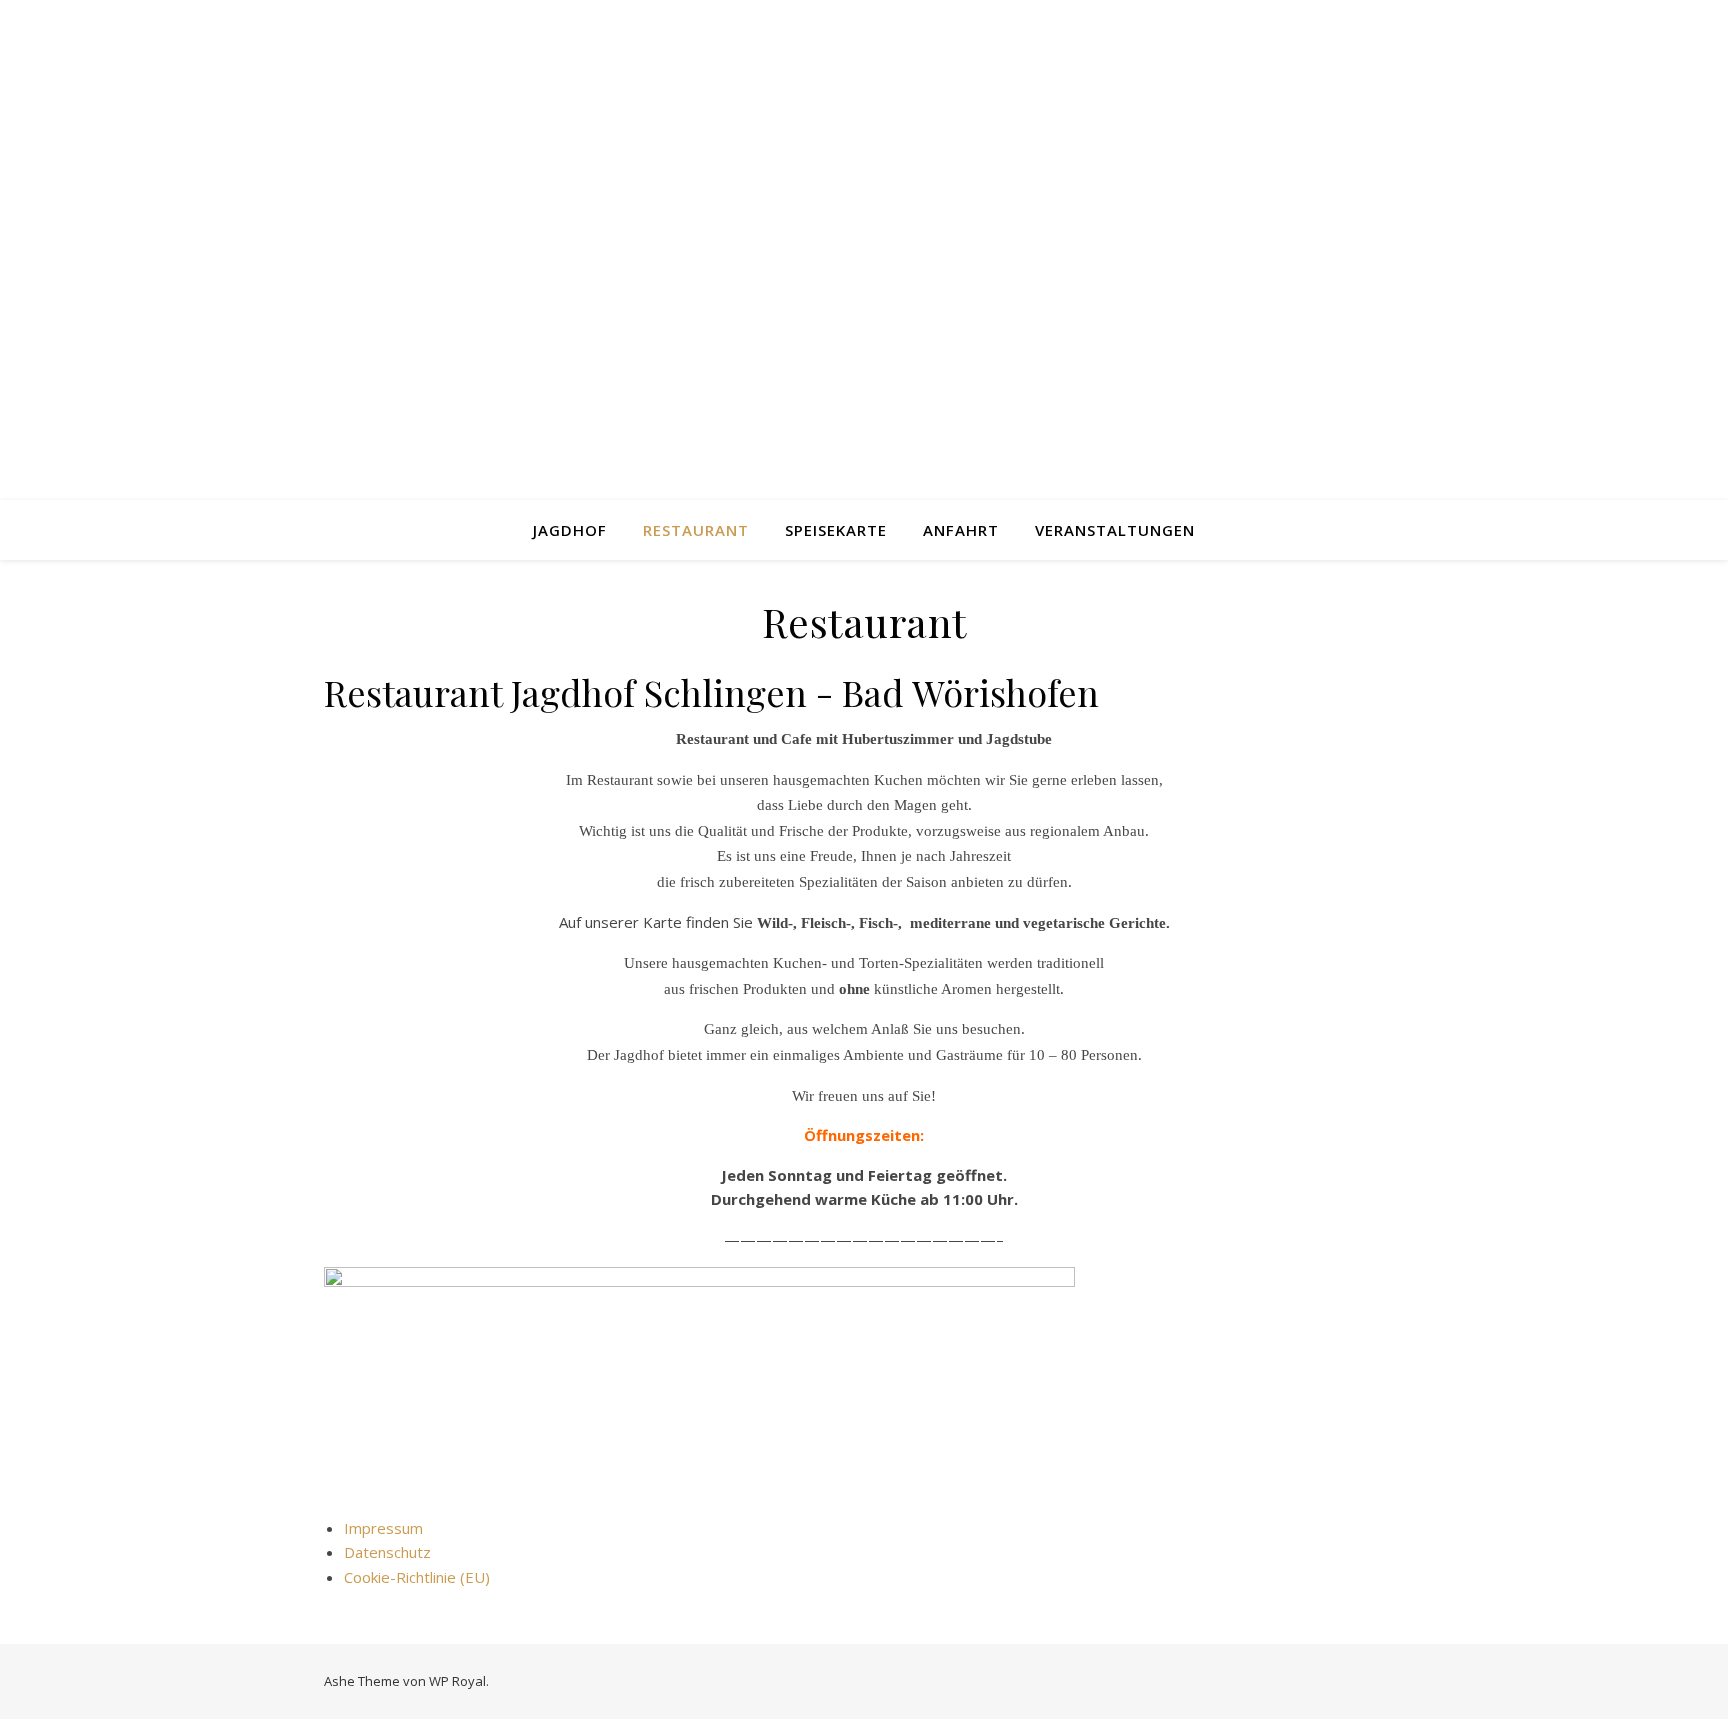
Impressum (383, 1528)
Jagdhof (570, 530)
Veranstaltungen (1115, 530)
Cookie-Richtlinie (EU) (417, 1577)
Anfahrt (961, 530)
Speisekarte (836, 530)
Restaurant (696, 530)
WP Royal (457, 1681)
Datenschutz (387, 1552)
